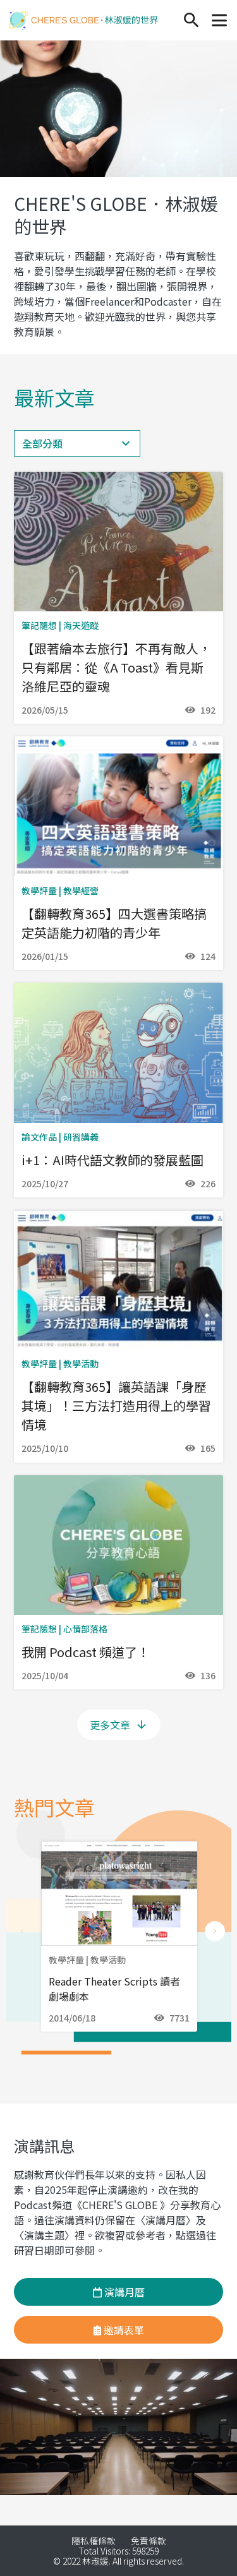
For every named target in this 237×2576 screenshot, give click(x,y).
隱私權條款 (94, 2541)
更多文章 (110, 1725)
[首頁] (83, 20)
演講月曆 (123, 2292)
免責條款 (149, 2541)
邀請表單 (123, 2330)
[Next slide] (215, 1931)
